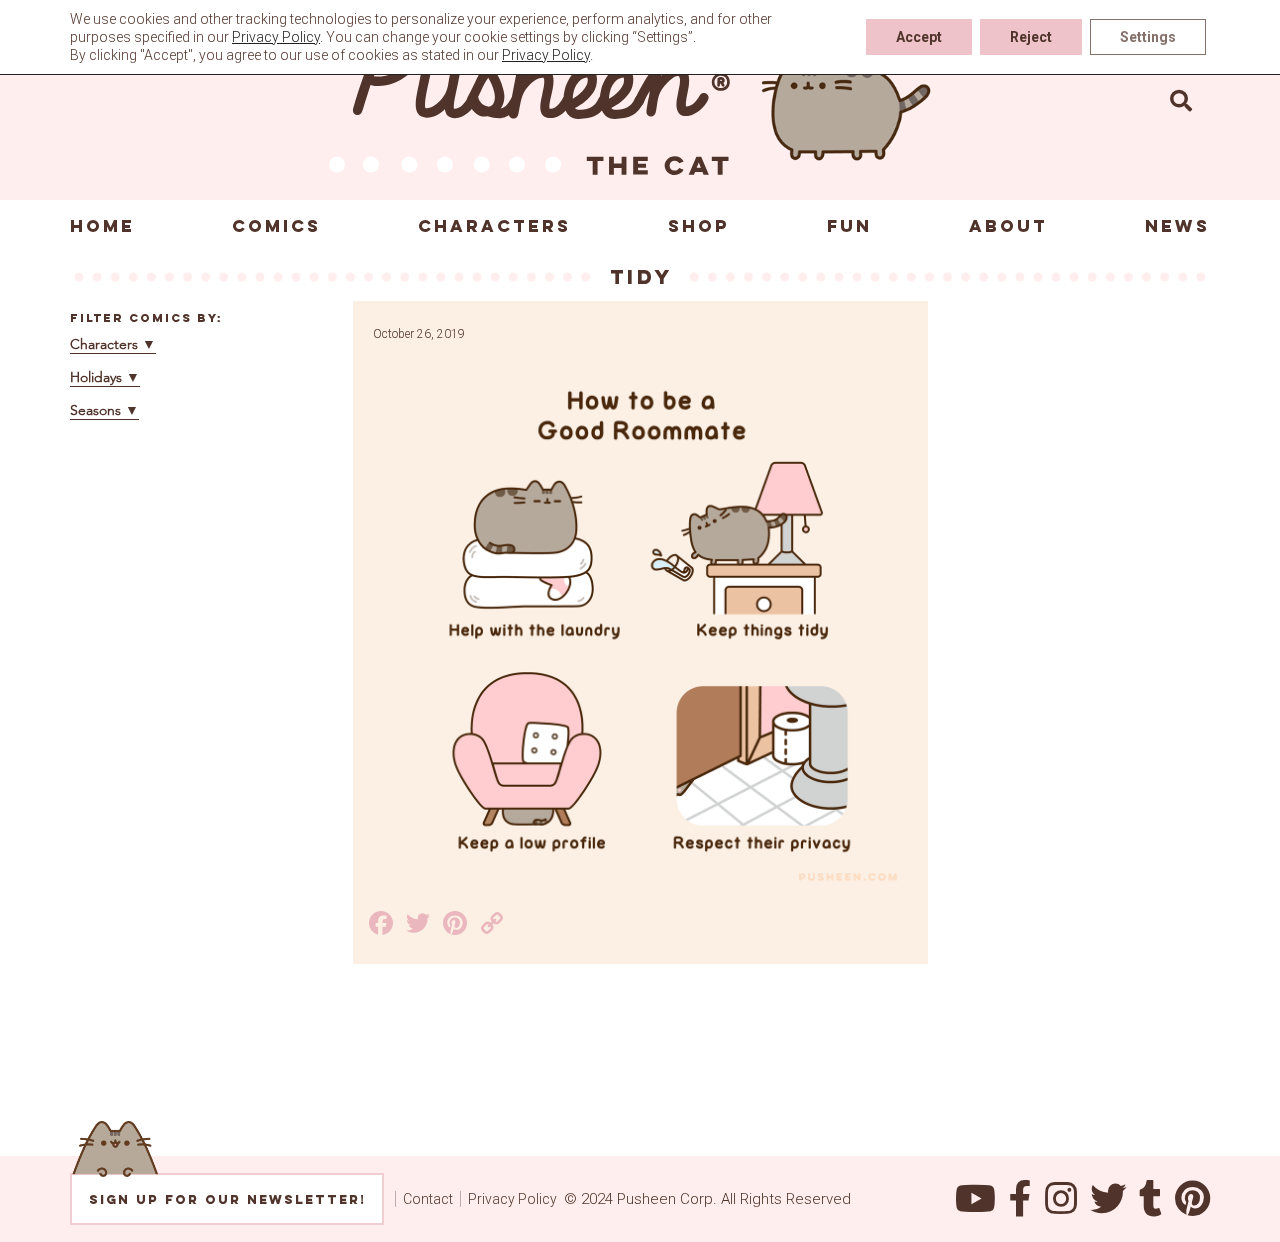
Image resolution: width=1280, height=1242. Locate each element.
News (1177, 226)
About (1008, 226)
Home (102, 226)
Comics (276, 226)
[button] (1181, 100)
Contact (428, 1199)
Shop (699, 226)
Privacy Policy (512, 1199)
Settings (1148, 37)
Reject (1031, 37)
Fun (849, 226)
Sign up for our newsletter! (227, 1199)
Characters (494, 226)
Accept (919, 37)
